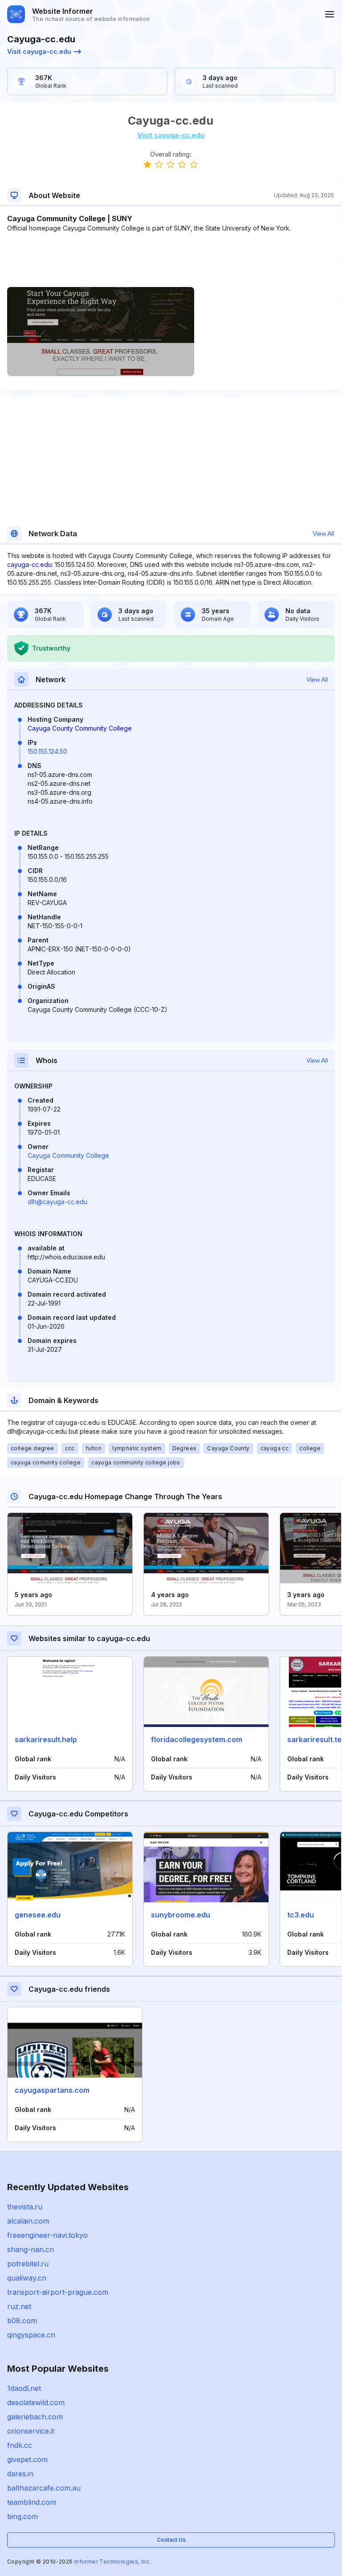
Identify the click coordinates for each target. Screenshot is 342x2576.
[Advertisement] (171, 260)
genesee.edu (38, 1915)
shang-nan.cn (31, 2249)
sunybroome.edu (181, 1915)
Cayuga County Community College (80, 728)
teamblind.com (32, 2502)
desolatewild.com (36, 2402)
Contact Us (171, 2540)
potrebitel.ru (28, 2264)
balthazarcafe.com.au (44, 2488)
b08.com (22, 2321)
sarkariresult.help (46, 1739)
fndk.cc (20, 2445)
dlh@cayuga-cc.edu (57, 1202)
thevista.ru (25, 2207)
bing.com (22, 2516)
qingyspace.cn (31, 2335)
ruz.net (19, 2306)
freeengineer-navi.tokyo (47, 2235)
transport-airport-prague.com (58, 2292)
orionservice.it (31, 2431)
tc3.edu (301, 1915)
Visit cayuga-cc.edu (39, 51)
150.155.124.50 (47, 751)
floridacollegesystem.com (197, 1739)
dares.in (20, 2474)
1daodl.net (24, 2388)
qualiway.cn (27, 2278)
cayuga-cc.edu (29, 564)
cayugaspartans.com (52, 2090)
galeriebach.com (35, 2417)
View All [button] (323, 534)
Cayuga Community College (68, 1155)
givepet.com (27, 2459)
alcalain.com (28, 2221)
